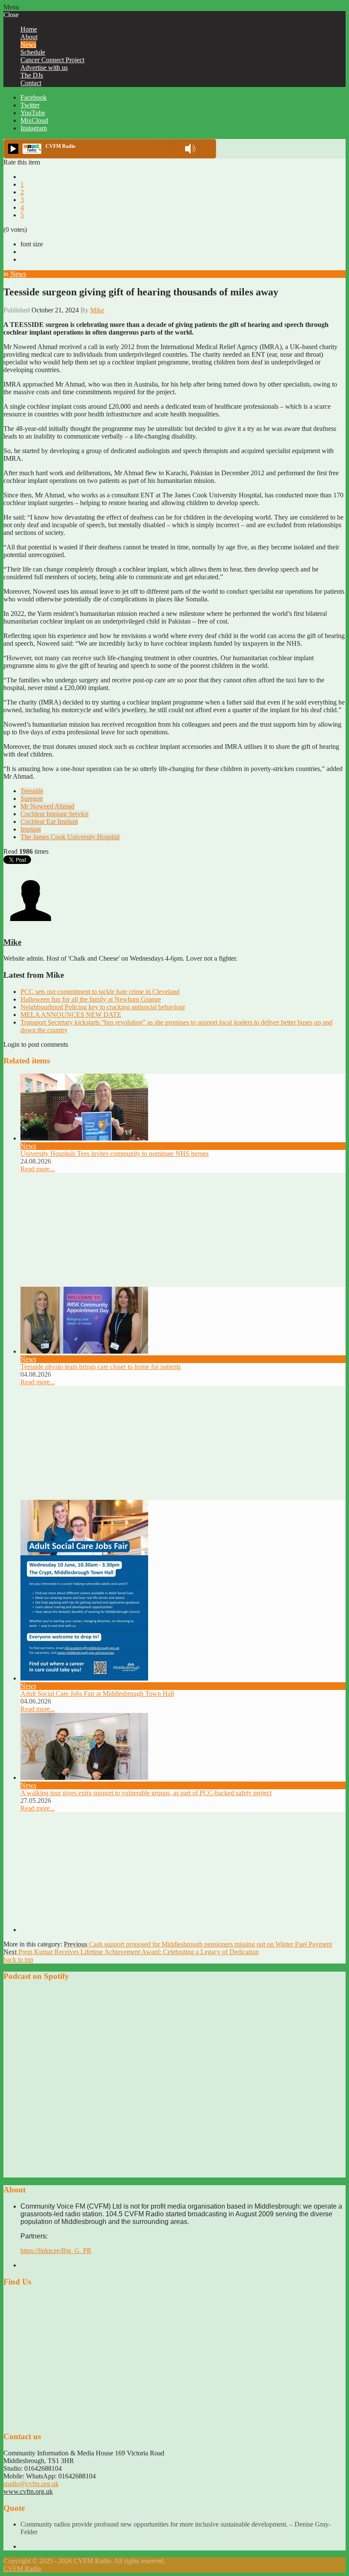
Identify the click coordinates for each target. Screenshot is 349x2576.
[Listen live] (13, 149)
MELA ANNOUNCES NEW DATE (71, 1015)
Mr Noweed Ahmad (47, 806)
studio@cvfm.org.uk (31, 2484)
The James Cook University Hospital (70, 837)
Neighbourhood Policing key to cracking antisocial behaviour (103, 1007)
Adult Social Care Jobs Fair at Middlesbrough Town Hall (97, 1694)
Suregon (32, 799)
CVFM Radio (22, 2569)
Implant (31, 829)
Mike (97, 310)
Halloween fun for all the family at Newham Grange (91, 999)
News (18, 274)
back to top (18, 1959)
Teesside (32, 791)
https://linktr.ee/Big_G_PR (56, 2251)
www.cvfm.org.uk (28, 2491)
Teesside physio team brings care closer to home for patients (101, 1367)
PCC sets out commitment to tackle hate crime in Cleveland (100, 992)
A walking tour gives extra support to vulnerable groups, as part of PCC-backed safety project (146, 1793)
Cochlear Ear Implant (49, 822)
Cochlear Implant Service (54, 814)
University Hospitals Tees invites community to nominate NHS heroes (114, 1154)
